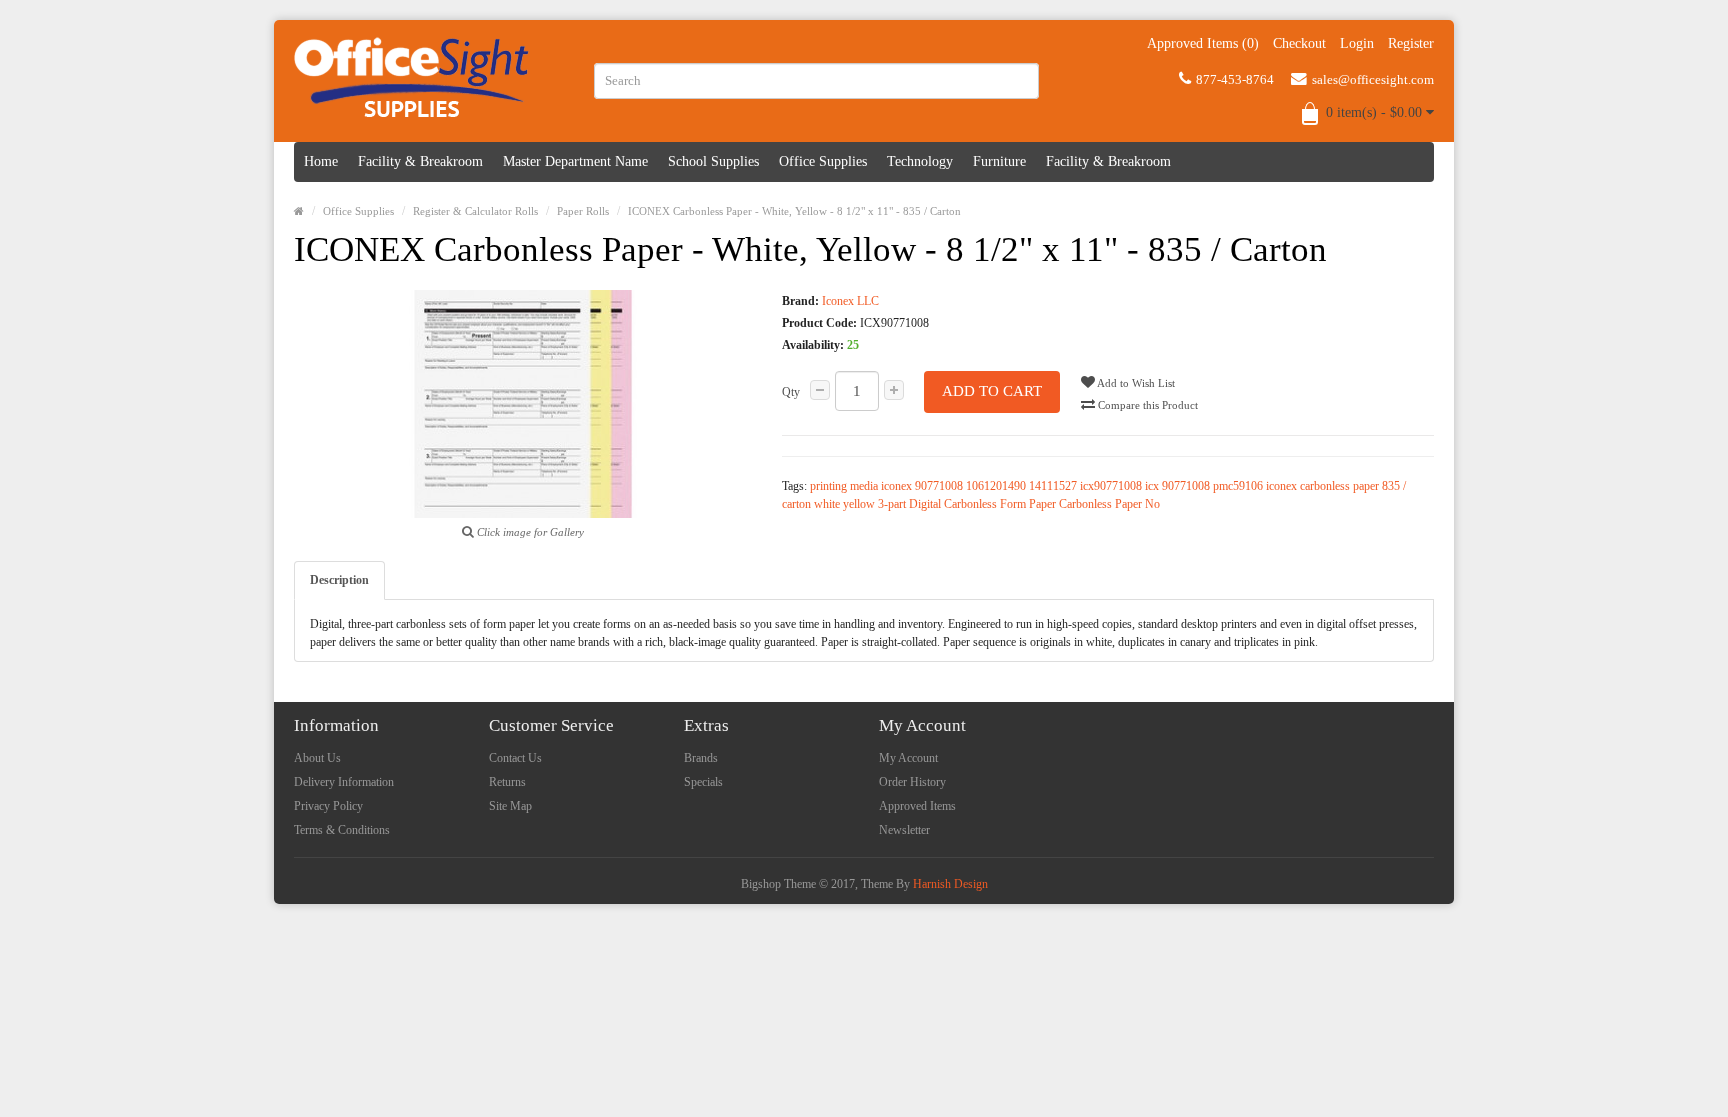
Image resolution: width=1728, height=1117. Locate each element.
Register (1411, 43)
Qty (791, 392)
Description (339, 580)
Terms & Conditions (342, 830)
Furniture (999, 161)
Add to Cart (992, 391)
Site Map (510, 806)
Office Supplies (823, 161)
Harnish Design (950, 884)
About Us (317, 758)
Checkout (1299, 43)
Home (321, 161)
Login (1357, 43)
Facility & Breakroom (420, 161)
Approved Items (917, 806)
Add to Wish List (1135, 383)
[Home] (299, 211)
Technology (920, 161)
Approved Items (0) (1203, 43)
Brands (701, 758)
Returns (507, 782)
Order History (912, 782)
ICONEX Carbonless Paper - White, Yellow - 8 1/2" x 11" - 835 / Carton (794, 211)
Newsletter (904, 830)
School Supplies (713, 161)
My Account (908, 758)
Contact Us (515, 758)
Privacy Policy (328, 806)
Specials (703, 782)
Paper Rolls (583, 211)
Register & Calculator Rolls (475, 211)
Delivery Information (344, 782)
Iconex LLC (850, 301)
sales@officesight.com (1373, 79)
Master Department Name (575, 161)
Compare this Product (1146, 405)
